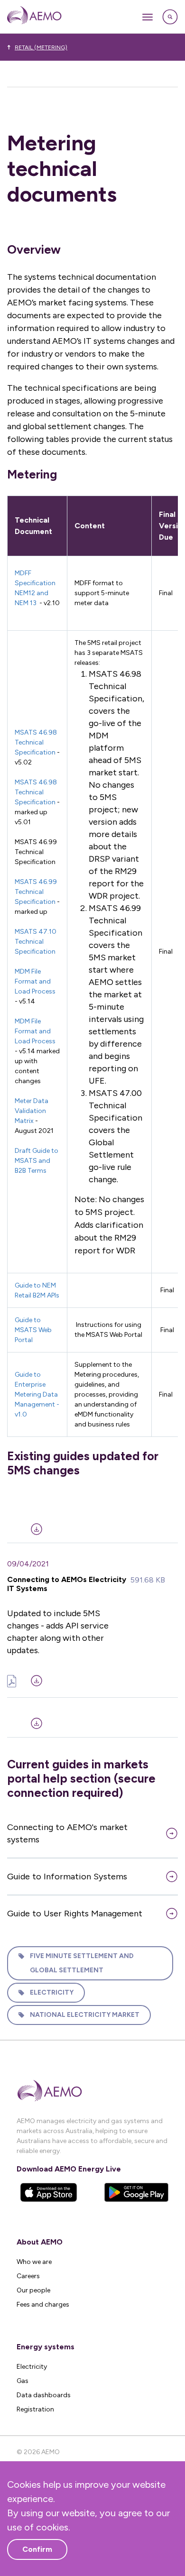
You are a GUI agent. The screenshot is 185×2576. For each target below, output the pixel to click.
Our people (33, 2290)
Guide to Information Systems (67, 1877)
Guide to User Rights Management (75, 1914)
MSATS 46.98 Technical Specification (36, 742)
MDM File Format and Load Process (35, 981)
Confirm (37, 2549)
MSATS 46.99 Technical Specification (36, 892)
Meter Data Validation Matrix (32, 1111)
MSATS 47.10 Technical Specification (36, 942)
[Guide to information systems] (92, 1523)
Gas (23, 2381)
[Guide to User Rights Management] (92, 1718)
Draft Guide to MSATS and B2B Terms (37, 1161)
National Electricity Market (85, 2015)
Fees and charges (43, 2305)
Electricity (52, 1992)
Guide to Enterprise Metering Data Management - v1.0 (37, 1394)
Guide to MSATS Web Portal (33, 1330)
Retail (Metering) (41, 47)
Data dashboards (44, 2395)
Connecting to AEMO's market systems (67, 1833)
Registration (35, 2409)
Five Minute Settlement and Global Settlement (82, 1963)
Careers (28, 2276)
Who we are (34, 2262)
